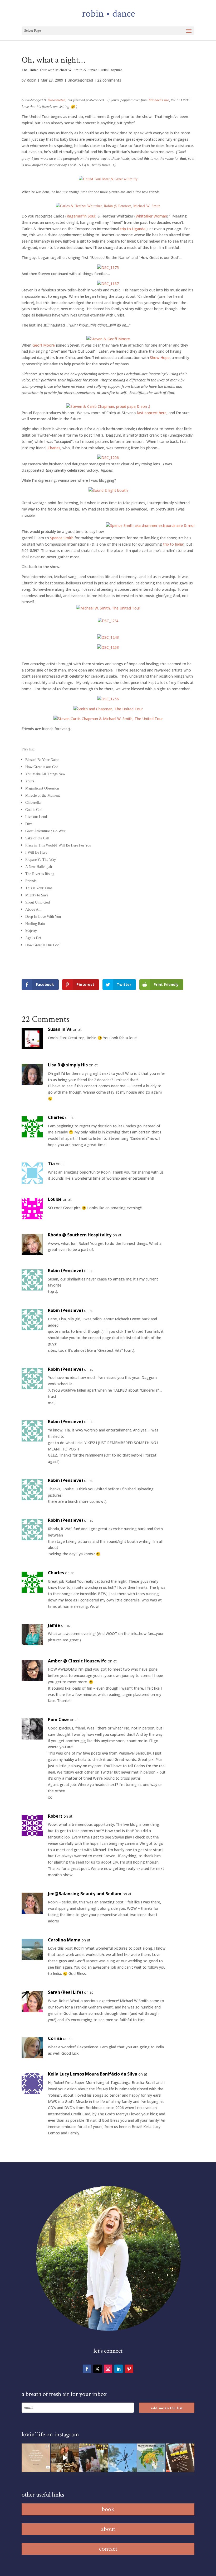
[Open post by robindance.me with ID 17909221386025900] (65, 2458)
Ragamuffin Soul (81, 216)
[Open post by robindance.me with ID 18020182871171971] (180, 2458)
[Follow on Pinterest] (129, 2369)
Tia (51, 1164)
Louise (55, 1199)
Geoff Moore (44, 345)
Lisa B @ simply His (68, 1065)
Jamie (54, 1625)
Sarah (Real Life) (65, 1992)
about (108, 2529)
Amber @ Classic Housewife (77, 1661)
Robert (55, 1816)
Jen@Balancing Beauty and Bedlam (85, 1894)
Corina (55, 2038)
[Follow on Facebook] (87, 2369)
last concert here (152, 413)
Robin (31, 80)
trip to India (173, 544)
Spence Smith (62, 538)
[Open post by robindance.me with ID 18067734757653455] (122, 2458)
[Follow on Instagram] (108, 2369)
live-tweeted (57, 100)
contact (108, 2549)
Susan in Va (60, 1029)
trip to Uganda (133, 229)
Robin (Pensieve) (65, 1270)
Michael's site (159, 100)
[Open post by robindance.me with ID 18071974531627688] (36, 2458)
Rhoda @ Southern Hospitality (80, 1235)
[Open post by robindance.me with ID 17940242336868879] (151, 2458)
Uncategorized (80, 80)
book (108, 2509)
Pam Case (58, 1719)
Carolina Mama (64, 1940)
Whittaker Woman (151, 216)
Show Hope (160, 358)
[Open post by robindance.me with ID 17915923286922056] (94, 2458)
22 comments (109, 80)
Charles (54, 448)
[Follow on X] (97, 2369)
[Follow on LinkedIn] (119, 2369)
